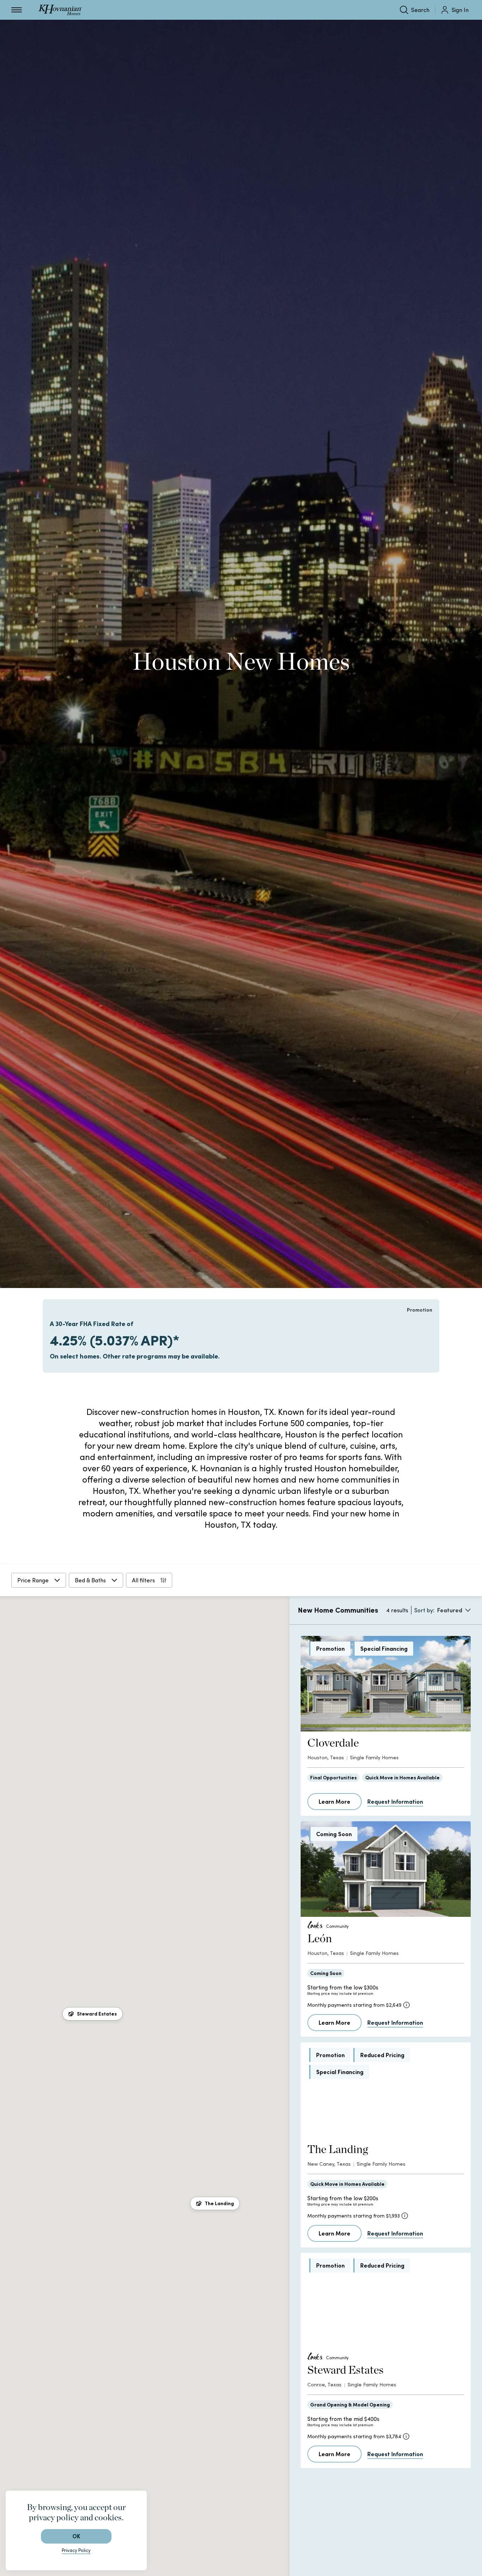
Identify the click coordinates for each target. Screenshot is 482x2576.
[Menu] (17, 10)
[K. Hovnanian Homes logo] (60, 10)
